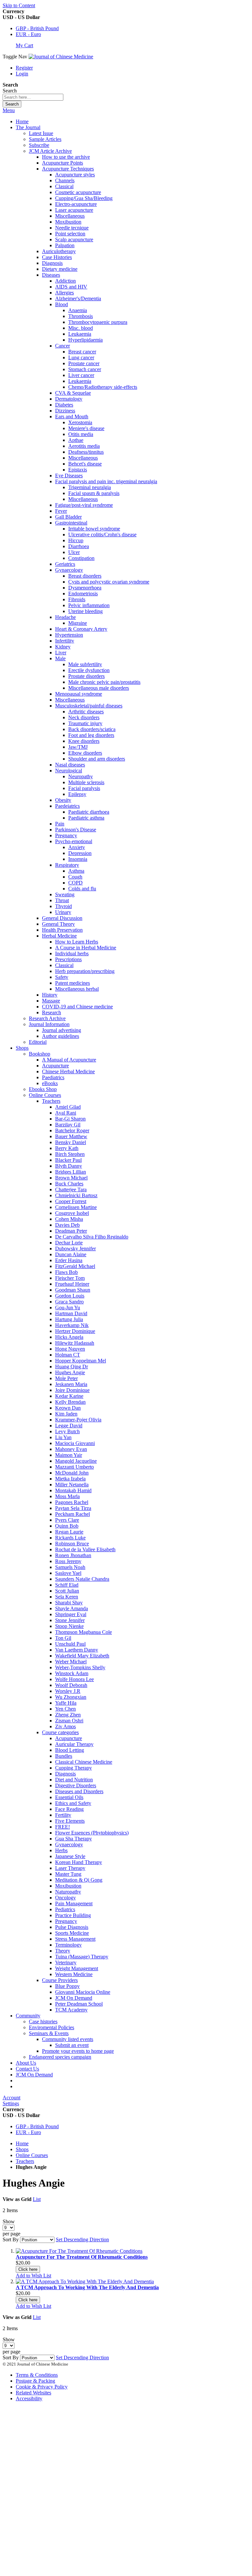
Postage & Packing (35, 2381)
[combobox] (33, 97)
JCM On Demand (34, 2075)
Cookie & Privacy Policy (42, 2387)
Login (22, 74)
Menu (9, 110)
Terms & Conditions (37, 2375)
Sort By (11, 2239)
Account (11, 2098)
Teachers (25, 2161)
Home (22, 121)
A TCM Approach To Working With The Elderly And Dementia (87, 2287)
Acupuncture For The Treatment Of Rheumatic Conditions (82, 2257)
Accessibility (29, 2398)
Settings (11, 2103)
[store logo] (61, 57)
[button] (33, 2276)
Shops (22, 2149)
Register (24, 68)
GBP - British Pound (37, 28)
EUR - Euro (28, 34)
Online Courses (32, 2155)
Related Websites (33, 2393)
